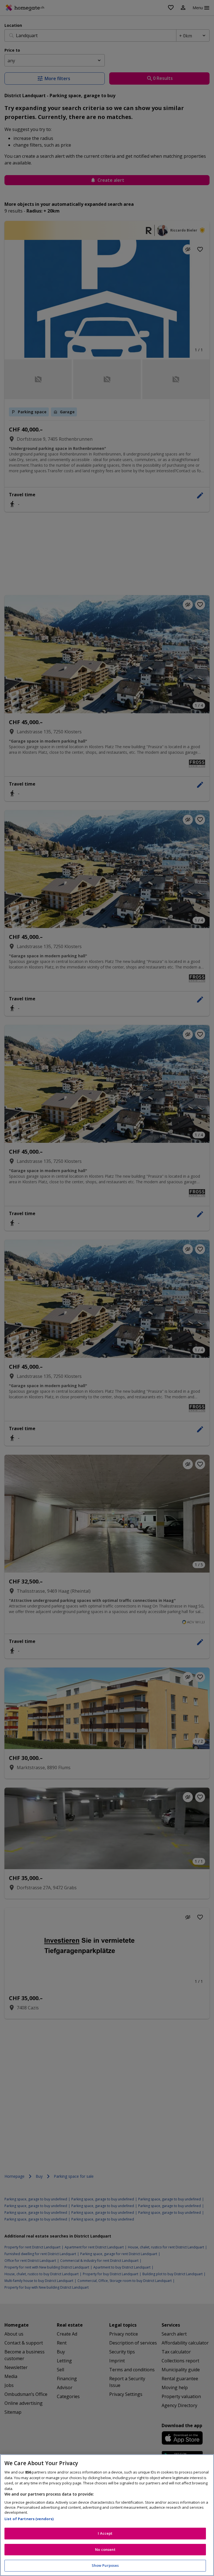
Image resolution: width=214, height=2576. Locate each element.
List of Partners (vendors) (29, 2519)
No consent (105, 2549)
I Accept (105, 2533)
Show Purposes (105, 2565)
